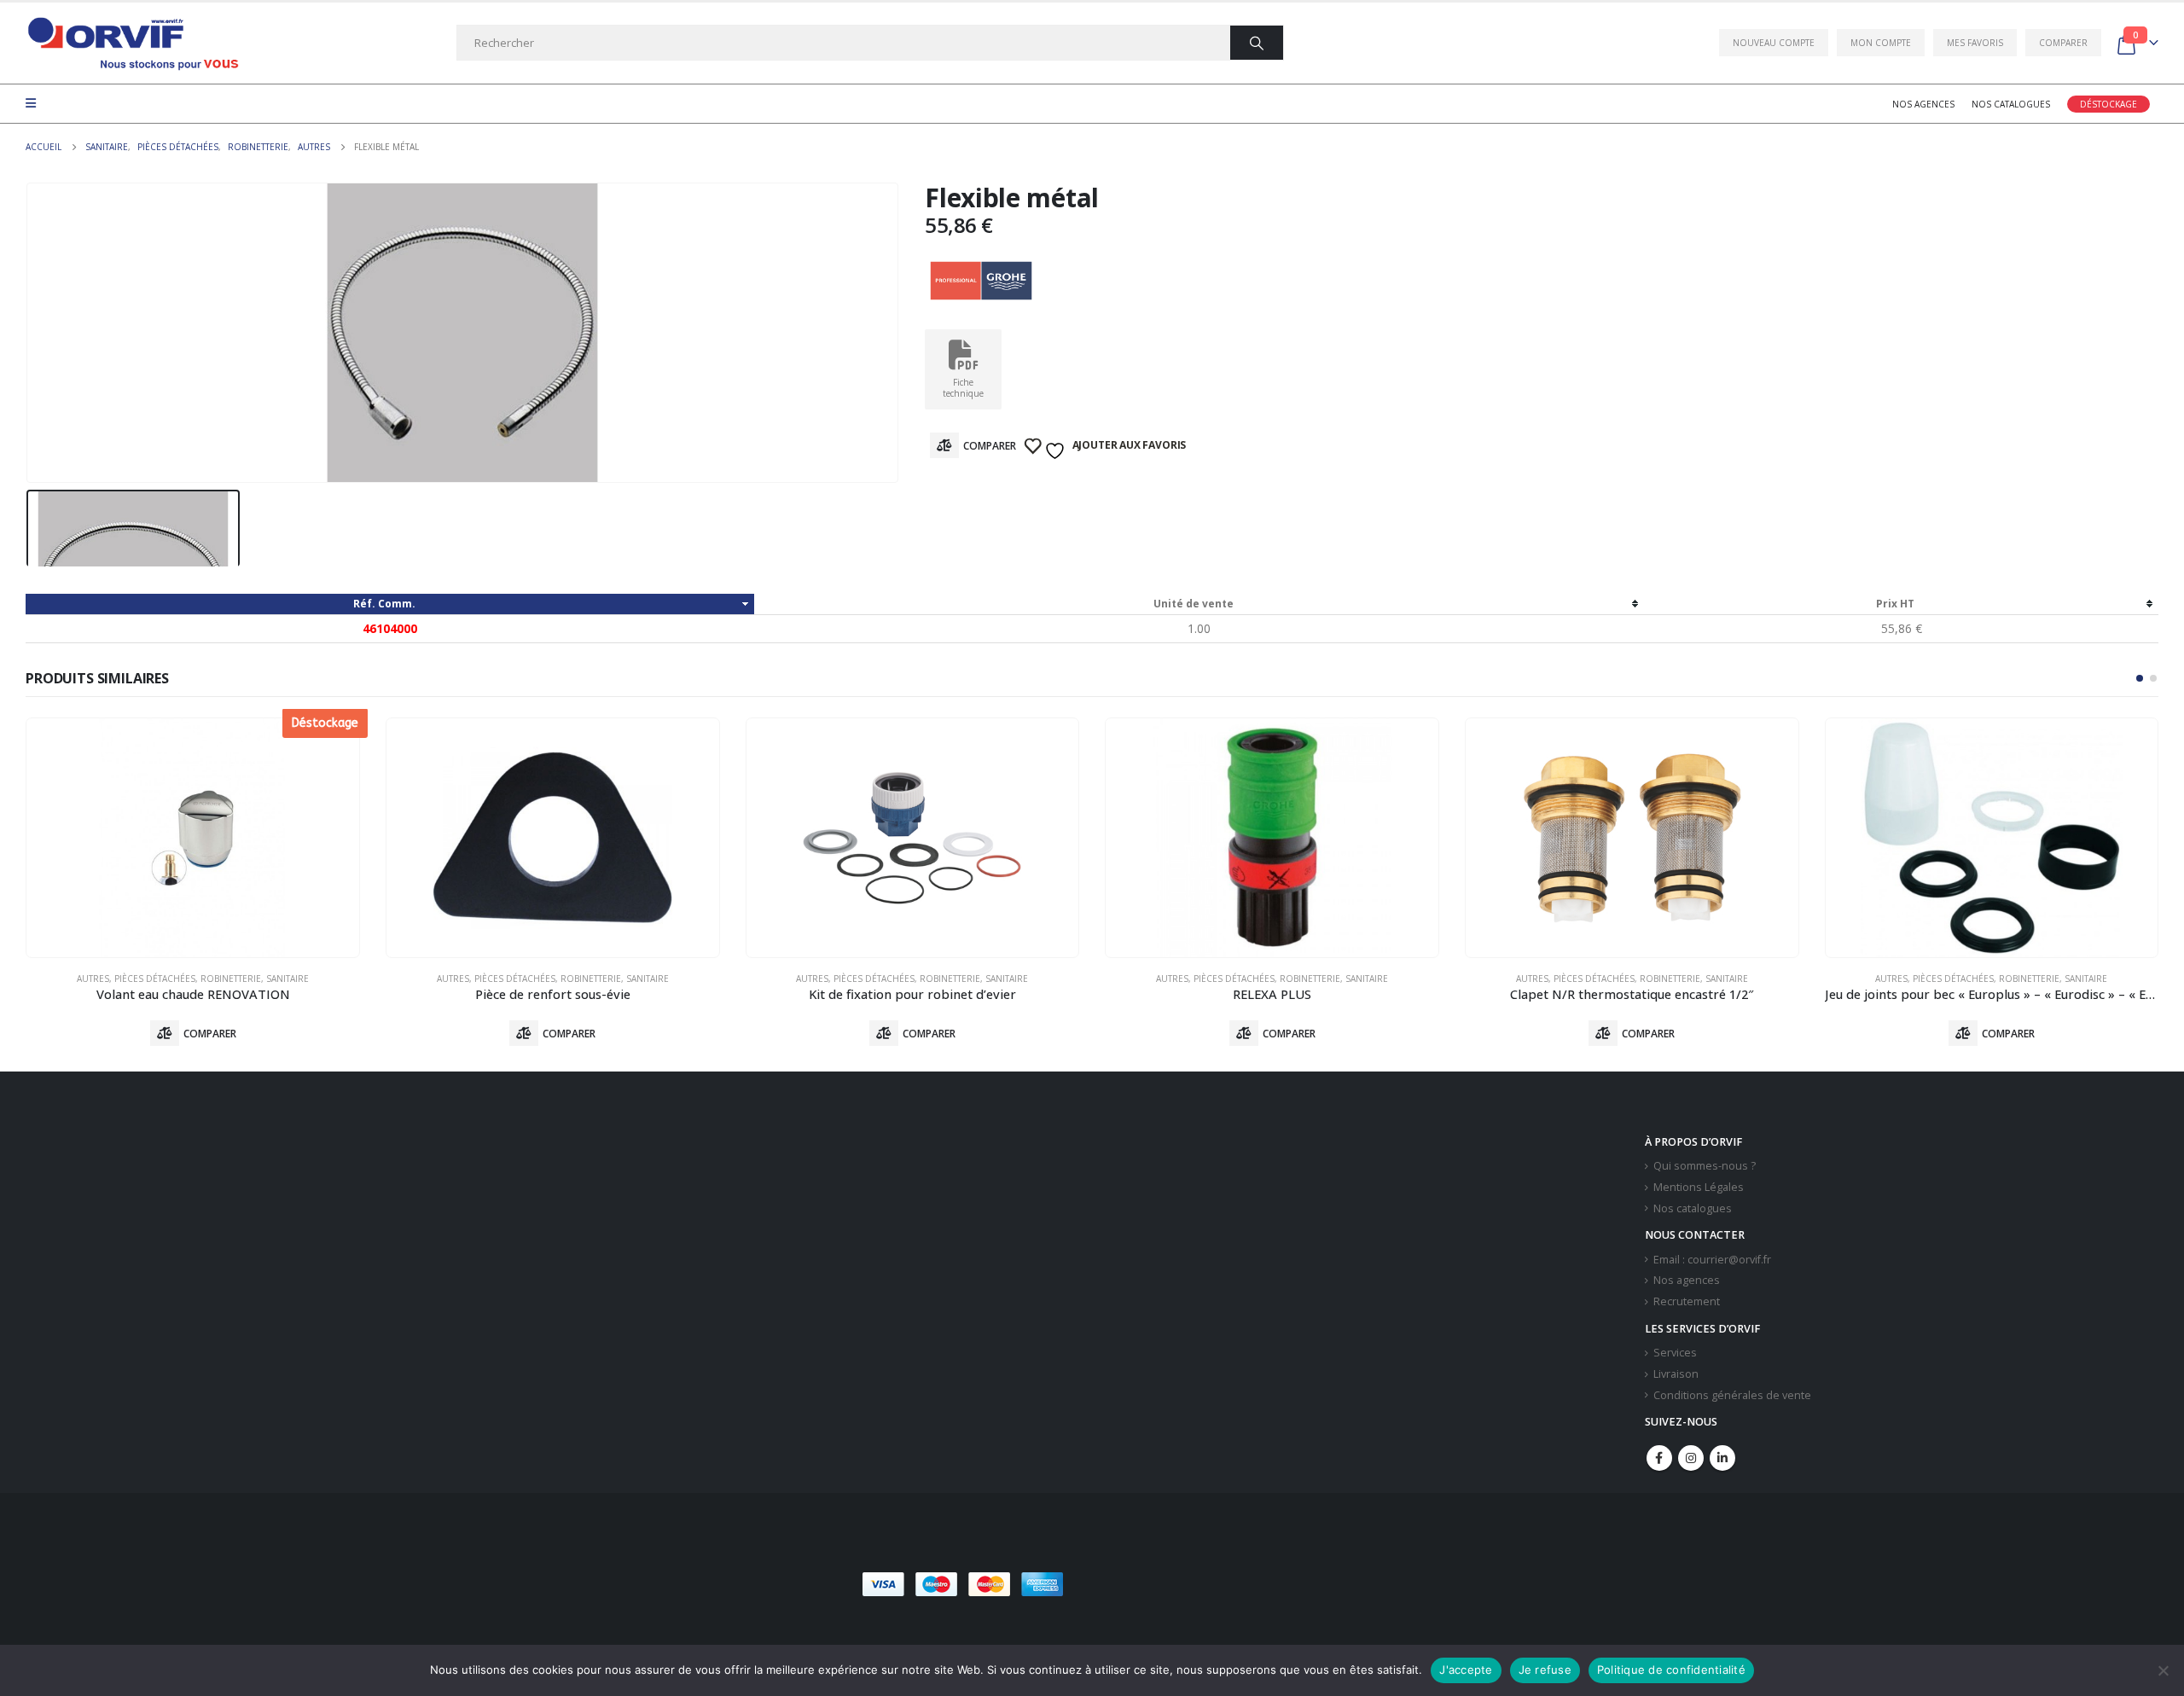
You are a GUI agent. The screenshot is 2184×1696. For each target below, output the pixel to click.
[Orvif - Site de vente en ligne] (132, 43)
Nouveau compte (1774, 43)
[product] (553, 838)
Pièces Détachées (155, 979)
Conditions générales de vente (1732, 1395)
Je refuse (1545, 1670)
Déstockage (2108, 104)
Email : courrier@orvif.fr (1712, 1260)
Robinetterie (231, 979)
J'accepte (1466, 1670)
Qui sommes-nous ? (1705, 1166)
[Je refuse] (2163, 1670)
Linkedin (1722, 1458)
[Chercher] (1257, 43)
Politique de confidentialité (1671, 1670)
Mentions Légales (1699, 1187)
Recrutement (1687, 1301)
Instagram (1691, 1458)
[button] (2140, 678)
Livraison (1676, 1374)
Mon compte (1881, 43)
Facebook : (1659, 1458)
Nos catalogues (2011, 104)
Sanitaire (288, 979)
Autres (93, 979)
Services (1675, 1353)
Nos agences (1923, 104)
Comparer (2063, 43)
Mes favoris (1975, 43)
